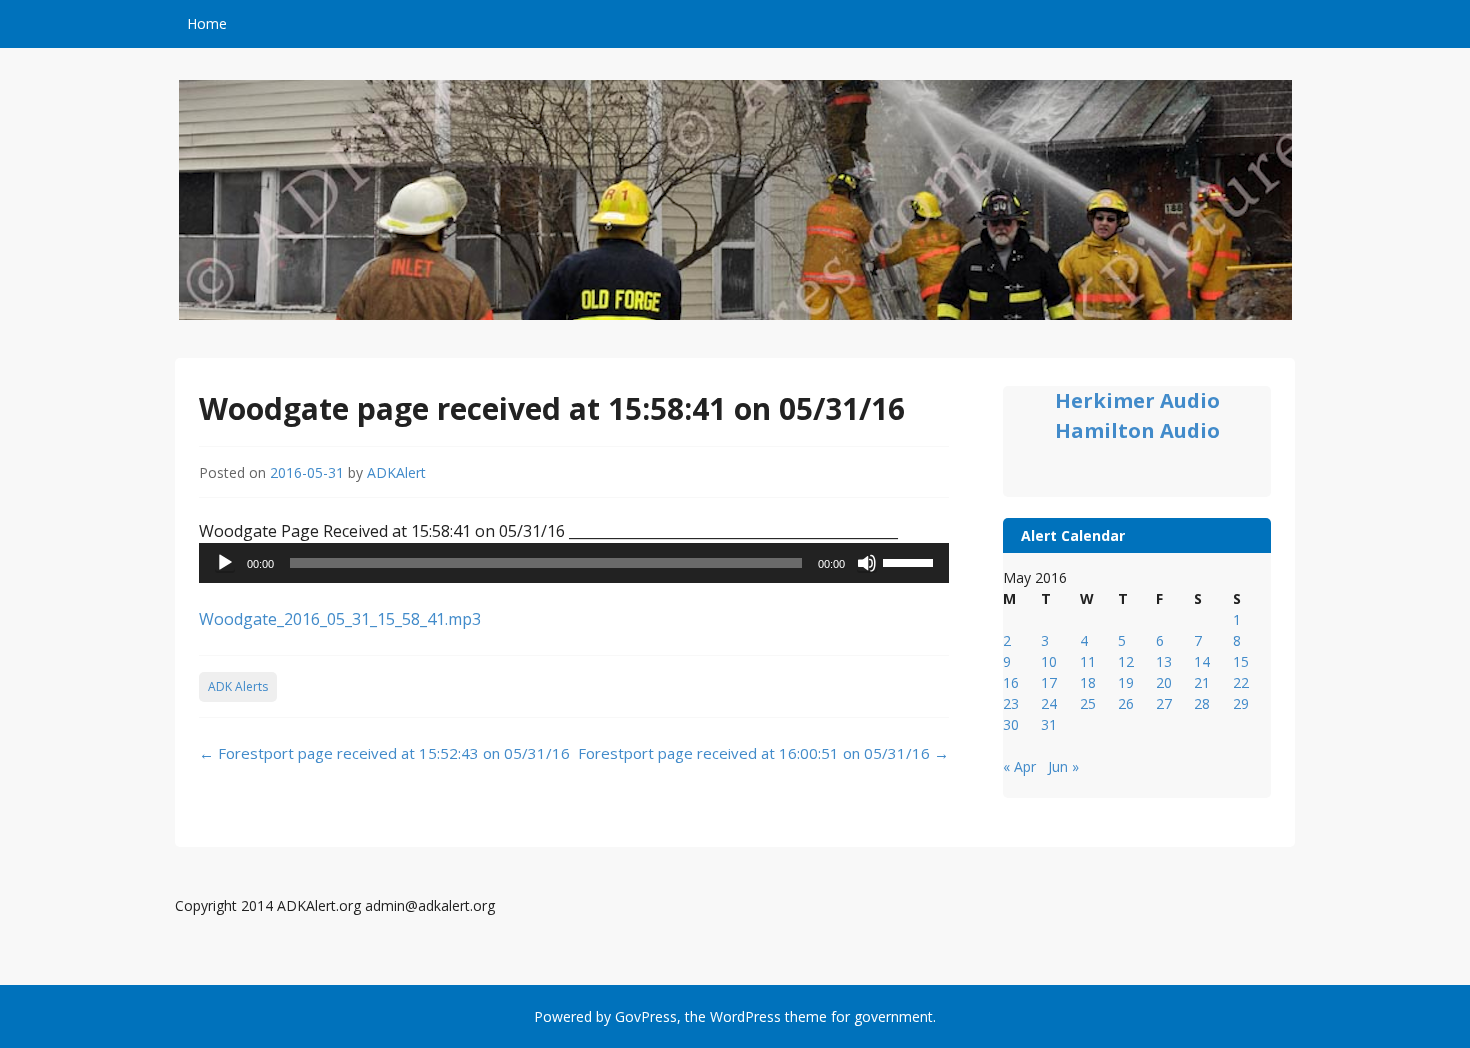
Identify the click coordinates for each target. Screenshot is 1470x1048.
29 (1241, 703)
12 (1126, 661)
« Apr (1019, 766)
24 (1049, 703)
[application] (574, 563)
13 (1164, 661)
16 (1011, 682)
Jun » (1063, 766)
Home (207, 23)
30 (1011, 724)
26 (1126, 703)
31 (1049, 724)
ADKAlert (396, 472)
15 (1241, 661)
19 (1126, 682)
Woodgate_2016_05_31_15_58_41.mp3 (340, 619)
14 (1202, 661)
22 (1241, 682)
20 (1164, 682)
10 (1049, 661)
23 (1011, 703)
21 (1202, 682)
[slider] (911, 561)
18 (1088, 682)
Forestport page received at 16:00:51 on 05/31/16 (763, 753)
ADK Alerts (238, 686)
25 (1088, 703)
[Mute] (867, 563)
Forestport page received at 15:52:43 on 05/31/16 (384, 753)
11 (1088, 661)
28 (1202, 703)
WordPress (745, 1016)
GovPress (646, 1016)
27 (1164, 703)
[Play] (225, 563)
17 (1049, 682)
